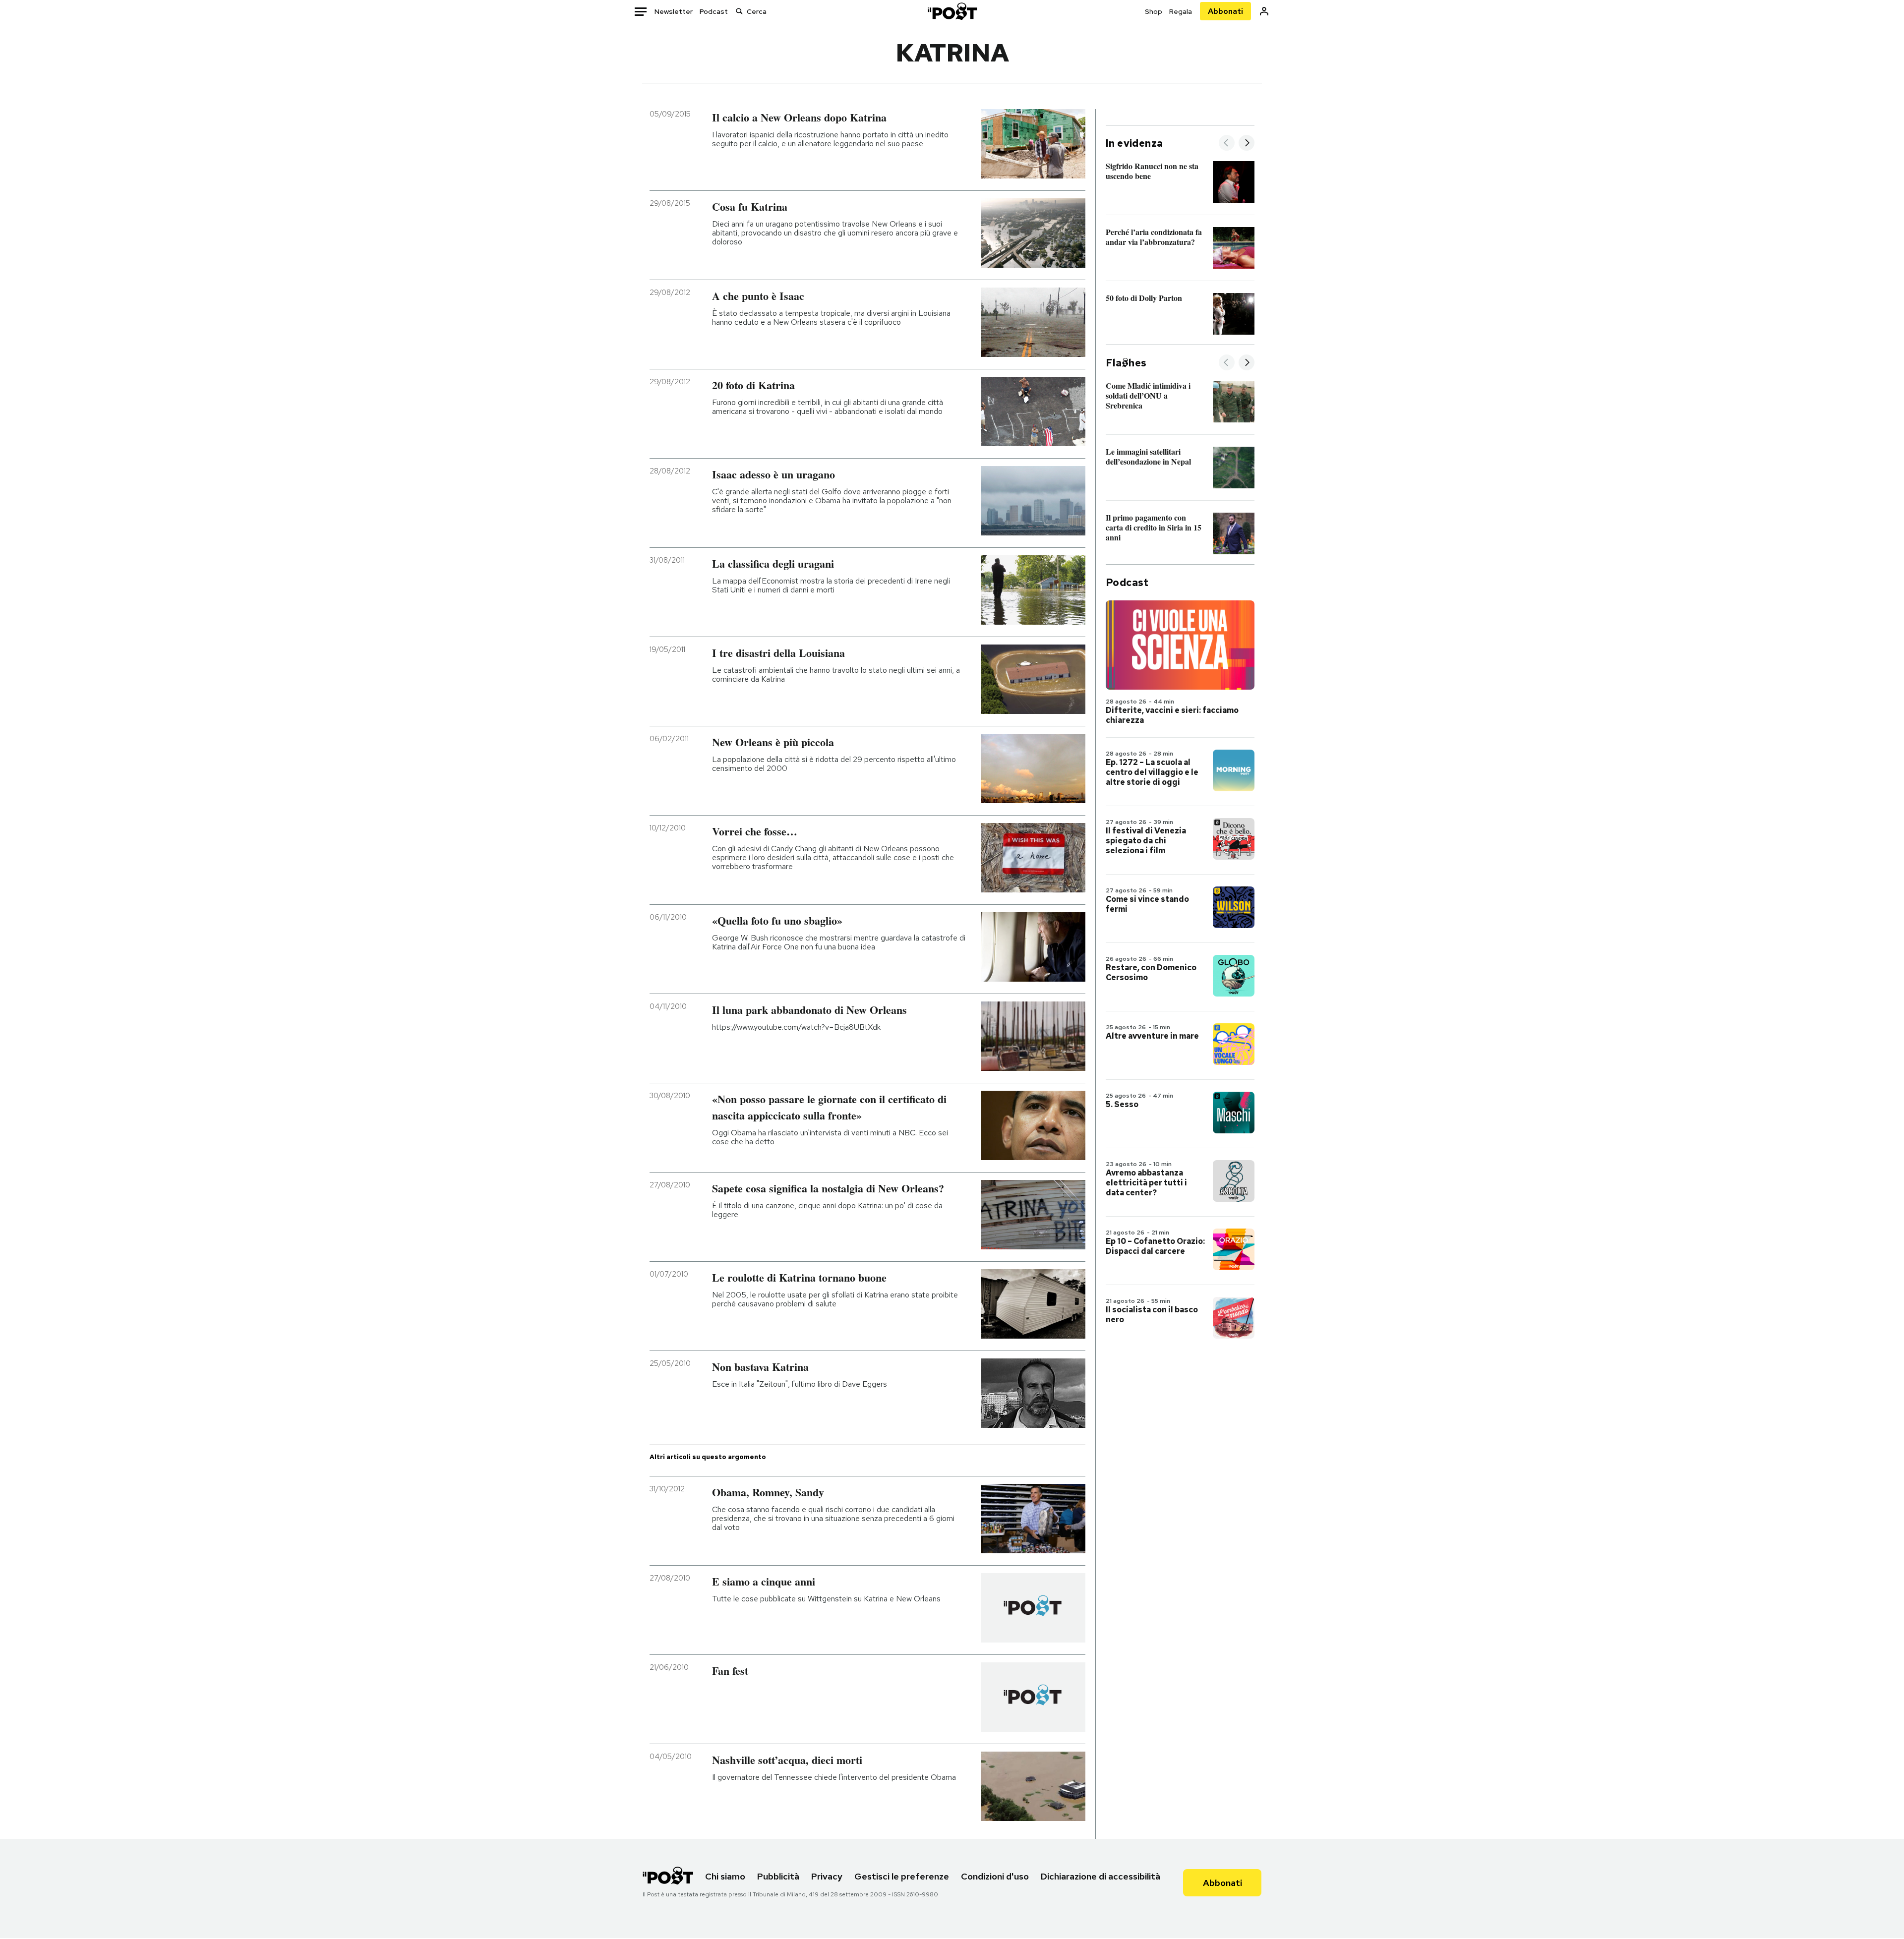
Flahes (1126, 363)
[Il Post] (952, 11)
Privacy (827, 1876)
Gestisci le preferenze (902, 1876)
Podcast (714, 11)
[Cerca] (739, 11)
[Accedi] (1264, 11)
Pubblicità (778, 1876)
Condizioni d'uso (995, 1876)
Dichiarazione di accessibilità (1101, 1876)
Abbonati (1225, 11)
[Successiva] (1247, 144)
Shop (1154, 11)
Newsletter (674, 11)
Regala (1181, 11)
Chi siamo (725, 1876)
